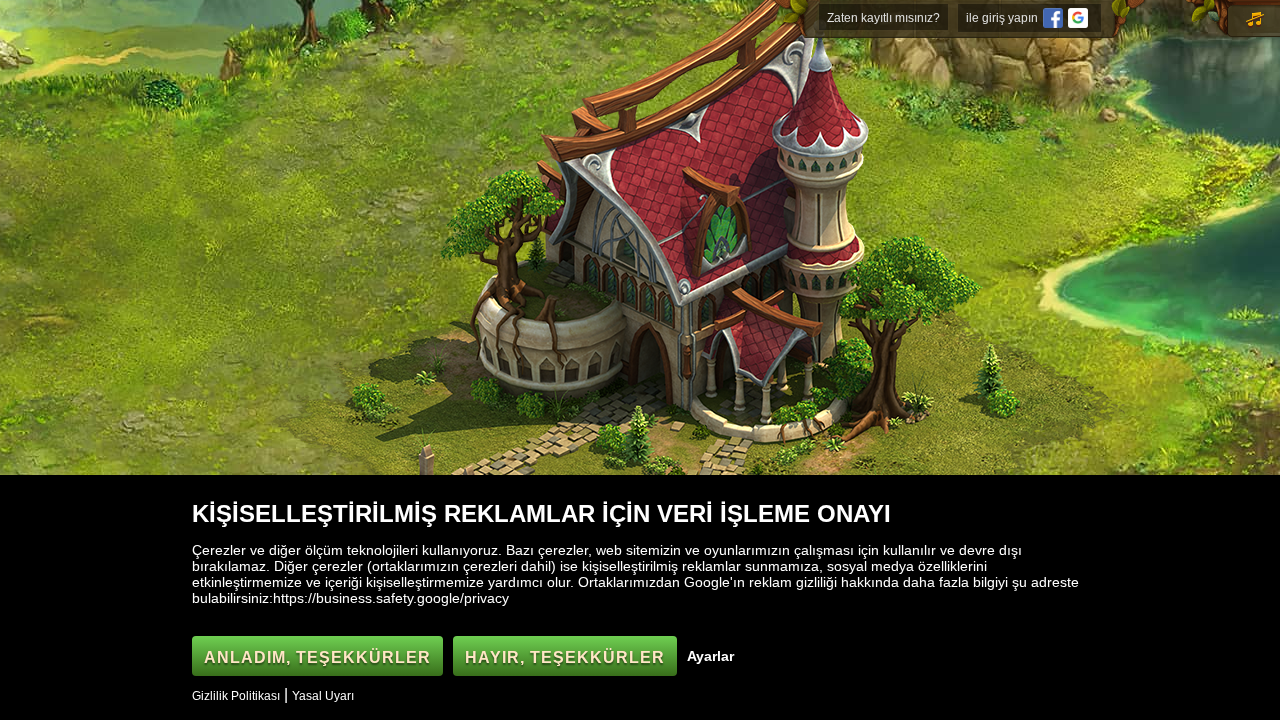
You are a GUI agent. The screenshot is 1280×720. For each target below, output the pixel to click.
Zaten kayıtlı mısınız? (883, 18)
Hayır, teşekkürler (565, 657)
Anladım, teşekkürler (317, 657)
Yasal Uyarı (323, 696)
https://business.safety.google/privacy (391, 598)
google (1078, 18)
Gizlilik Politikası (236, 696)
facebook (1053, 18)
